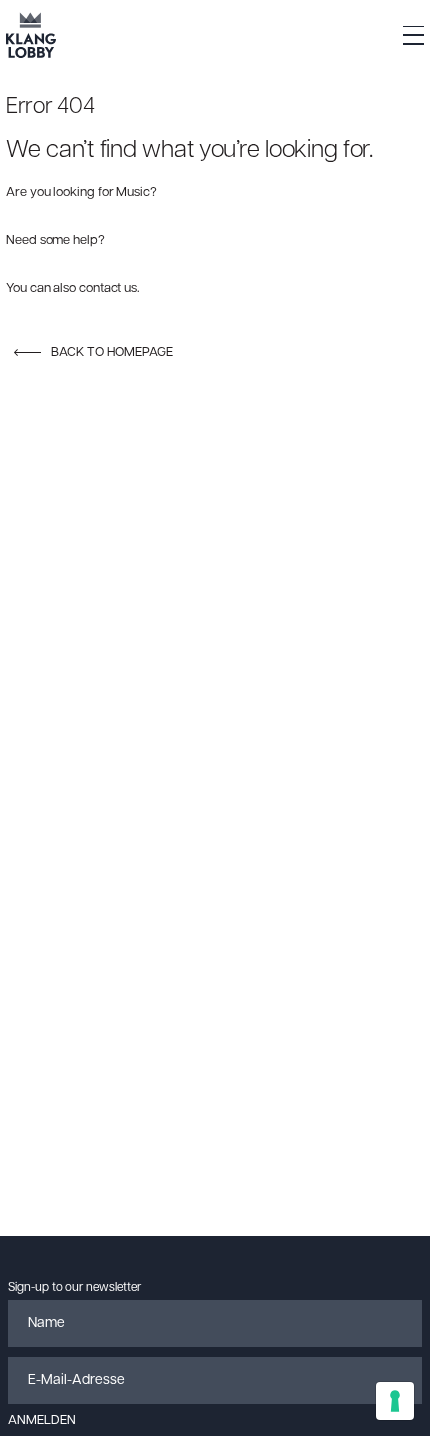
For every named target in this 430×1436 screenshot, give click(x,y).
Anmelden (42, 1420)
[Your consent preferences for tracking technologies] (395, 1401)
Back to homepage (112, 352)
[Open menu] (413, 35)
